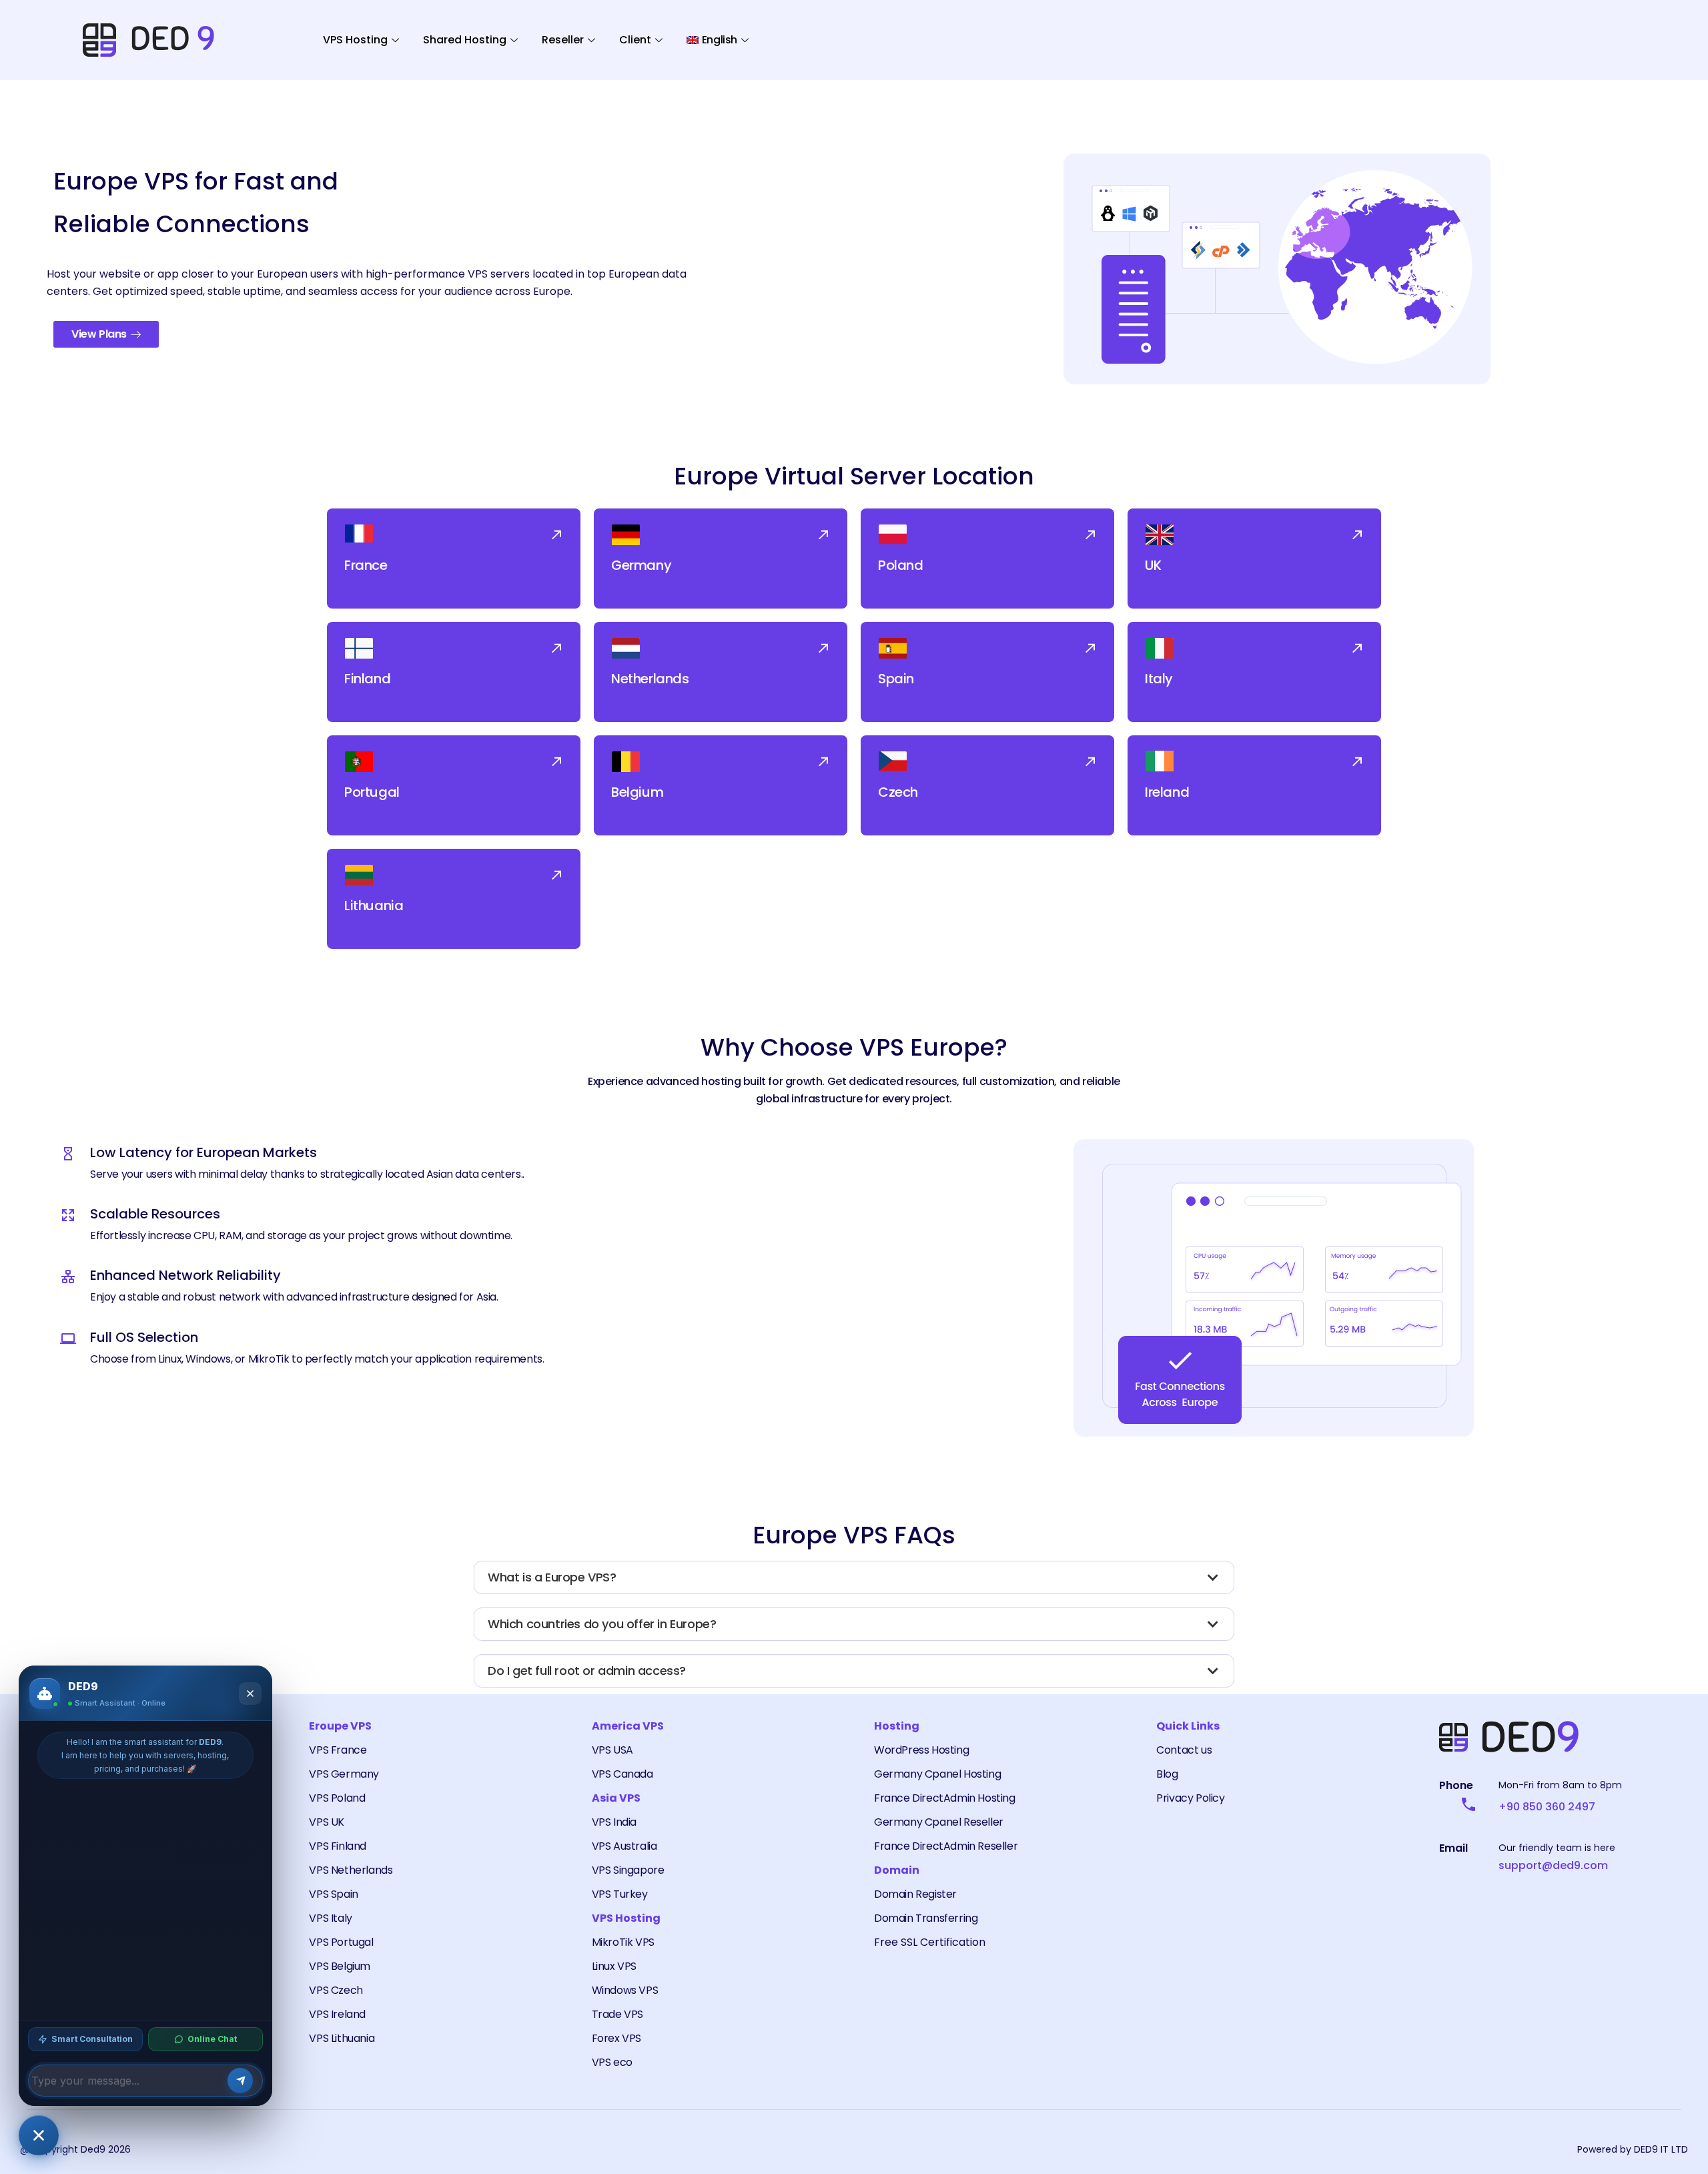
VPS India (614, 1822)
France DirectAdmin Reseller (946, 1846)
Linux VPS (614, 1966)
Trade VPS (617, 2014)
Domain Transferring (926, 1918)
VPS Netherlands (351, 1870)
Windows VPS (625, 1990)
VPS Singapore (628, 1870)
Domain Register (915, 1894)
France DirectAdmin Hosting (945, 1798)
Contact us (1184, 1750)
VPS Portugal (341, 1942)
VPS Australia (624, 1846)
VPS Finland (338, 1846)
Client (635, 40)
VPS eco (612, 2062)
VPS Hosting (355, 40)
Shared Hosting (465, 40)
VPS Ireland (337, 2014)
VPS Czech (336, 1990)
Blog (1167, 1774)
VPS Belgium (340, 1966)
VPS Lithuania (342, 2038)
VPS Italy (330, 1918)
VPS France (338, 1750)
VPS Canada (622, 1774)
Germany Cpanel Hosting (937, 1774)
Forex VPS (616, 2038)
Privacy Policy (1190, 1798)
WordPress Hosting (921, 1750)
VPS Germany (344, 1774)
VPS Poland (337, 1798)
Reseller (563, 40)
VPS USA (612, 1750)
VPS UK (327, 1822)
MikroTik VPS (623, 1942)
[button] (556, 529)
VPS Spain (333, 1894)
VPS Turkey (620, 1894)
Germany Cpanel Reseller (939, 1822)
